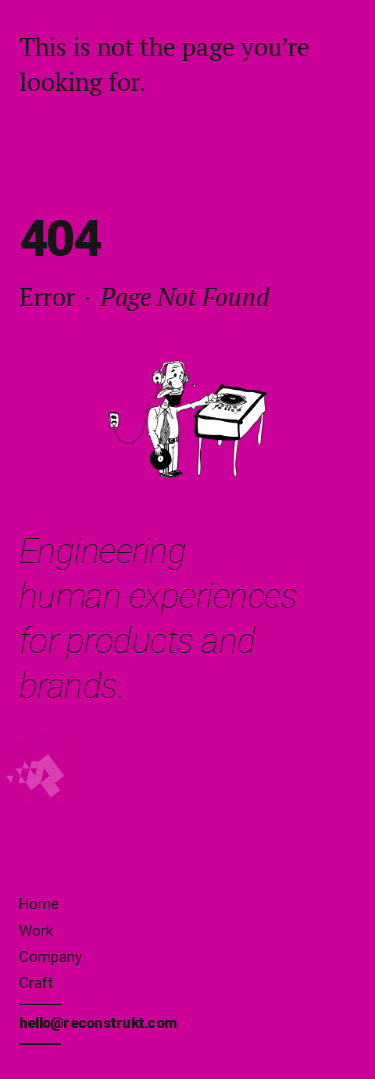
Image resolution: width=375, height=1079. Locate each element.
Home (39, 904)
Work (36, 931)
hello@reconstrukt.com (97, 1023)
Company (50, 957)
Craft (36, 983)
